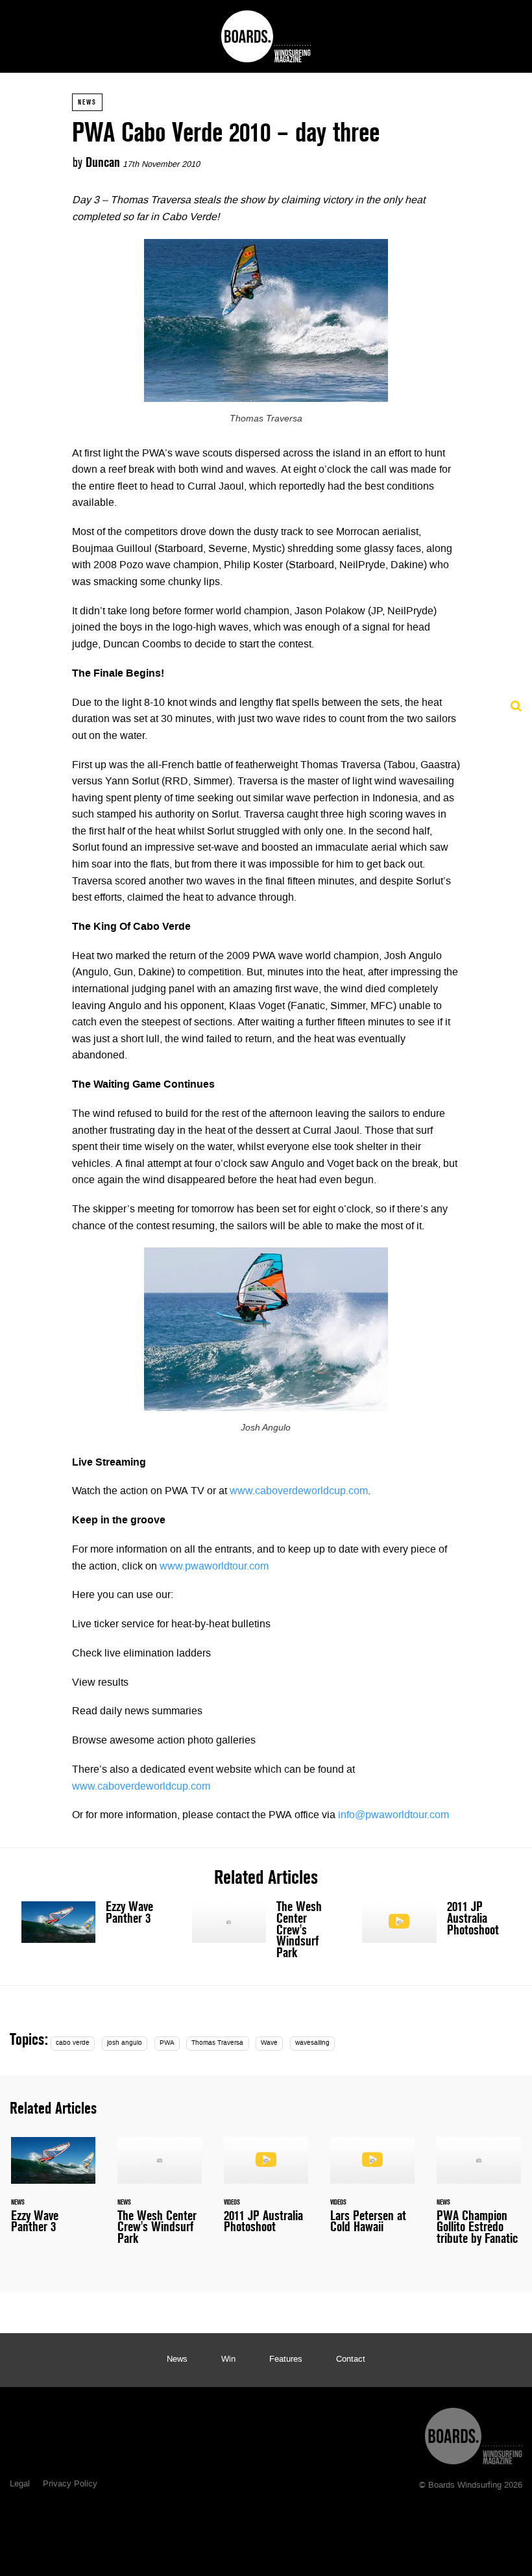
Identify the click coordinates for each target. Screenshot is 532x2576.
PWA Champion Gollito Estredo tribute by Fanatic (479, 2199)
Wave (269, 2043)
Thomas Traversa (217, 2043)
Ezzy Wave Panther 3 (96, 1922)
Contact (351, 2360)
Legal (20, 2484)
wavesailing (312, 2043)
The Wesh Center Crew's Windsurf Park (266, 1932)
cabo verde (73, 2043)
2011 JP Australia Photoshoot (436, 1922)
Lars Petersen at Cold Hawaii (372, 2193)
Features (286, 2360)
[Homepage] (474, 2433)
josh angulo (125, 2043)
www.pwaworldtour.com (214, 1567)
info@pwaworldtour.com (393, 1816)
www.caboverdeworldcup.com (299, 1492)
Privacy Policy (70, 2484)
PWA (167, 2043)
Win (228, 2360)
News (87, 102)
